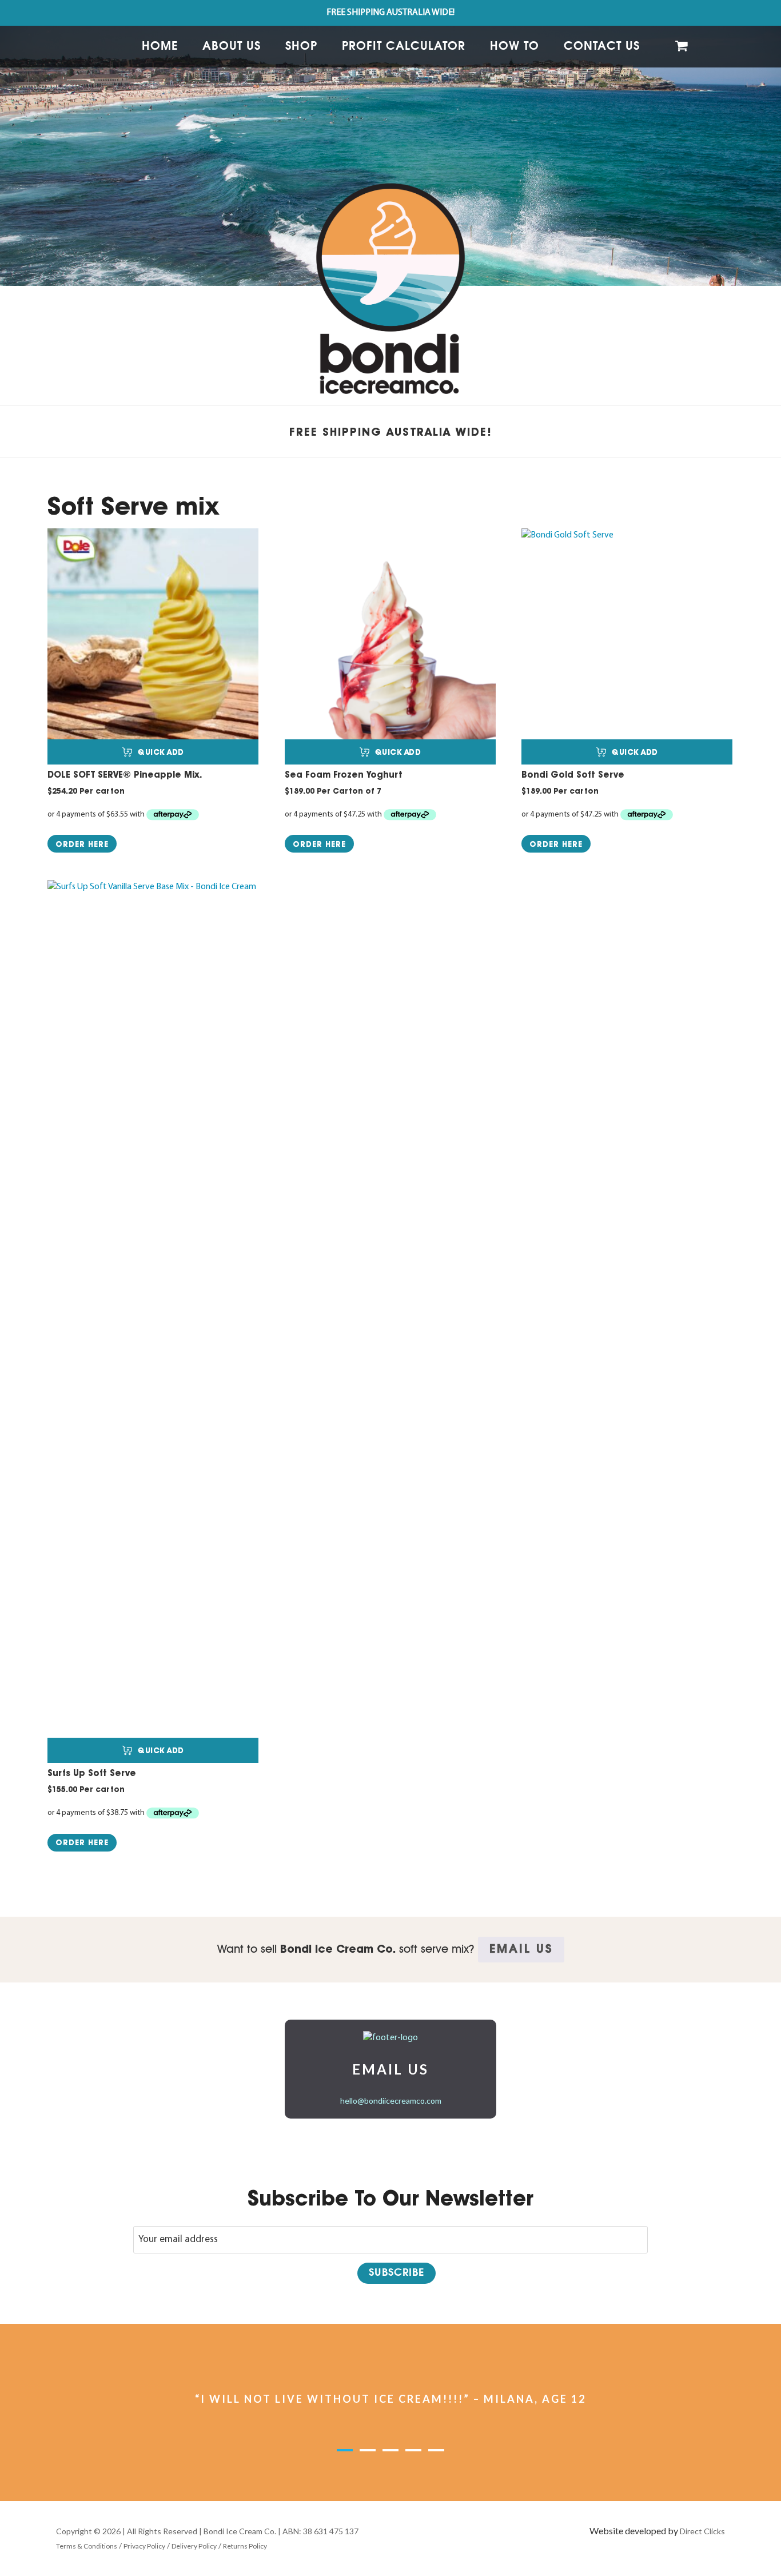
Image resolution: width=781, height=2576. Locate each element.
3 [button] (401, 2458)
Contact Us (602, 46)
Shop (301, 46)
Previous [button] (141, 2412)
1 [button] (355, 2458)
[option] (390, 143)
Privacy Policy (144, 2546)
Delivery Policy (194, 2546)
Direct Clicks (702, 2531)
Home (160, 46)
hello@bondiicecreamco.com (391, 2101)
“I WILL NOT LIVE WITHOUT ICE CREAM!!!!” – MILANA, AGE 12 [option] (390, 2399)
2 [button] (378, 2458)
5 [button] (447, 2458)
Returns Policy (245, 2546)
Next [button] (640, 2412)
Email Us (521, 1949)
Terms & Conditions (87, 2546)
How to (515, 46)
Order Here (82, 844)
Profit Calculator (404, 46)
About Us (232, 46)
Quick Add (161, 752)
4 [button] (424, 2458)
